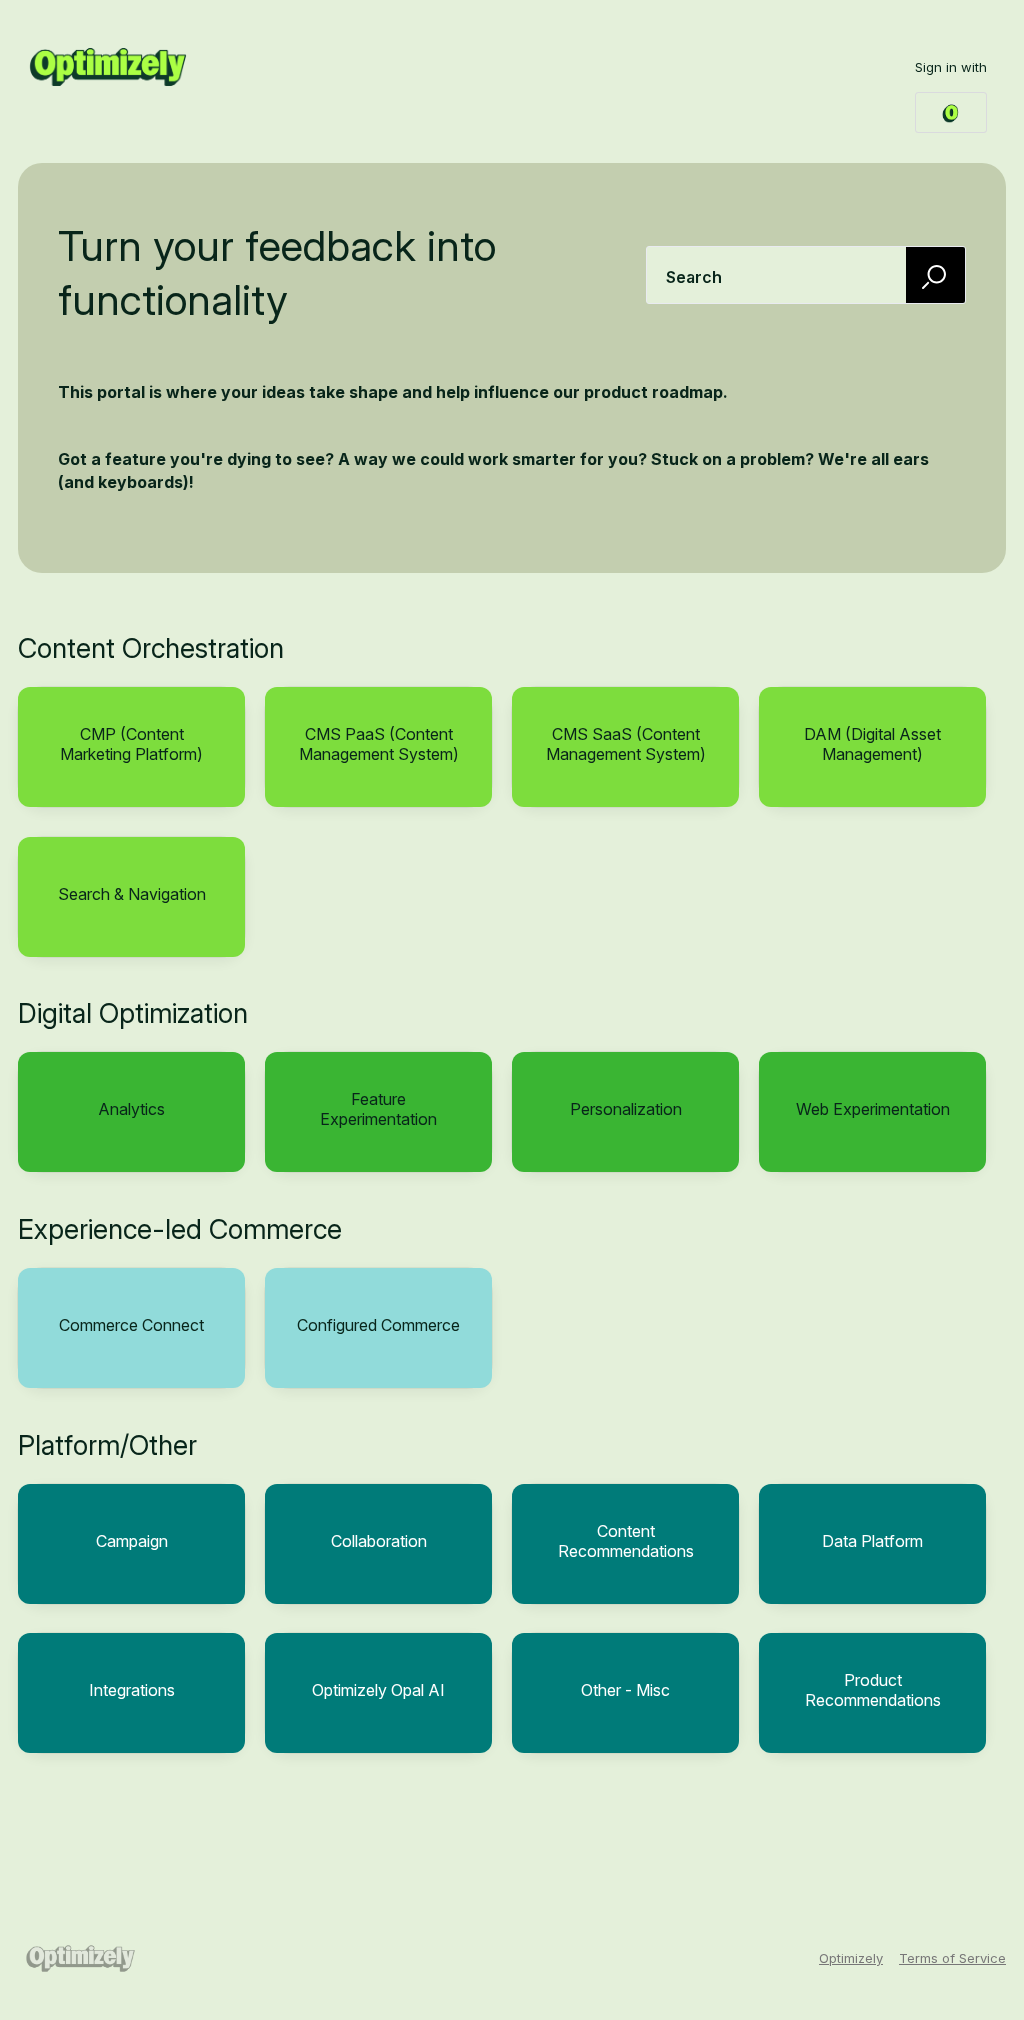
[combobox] (806, 275)
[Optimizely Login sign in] (951, 112)
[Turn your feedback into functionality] (108, 67)
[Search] (936, 274)
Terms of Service (952, 1958)
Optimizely (851, 1958)
